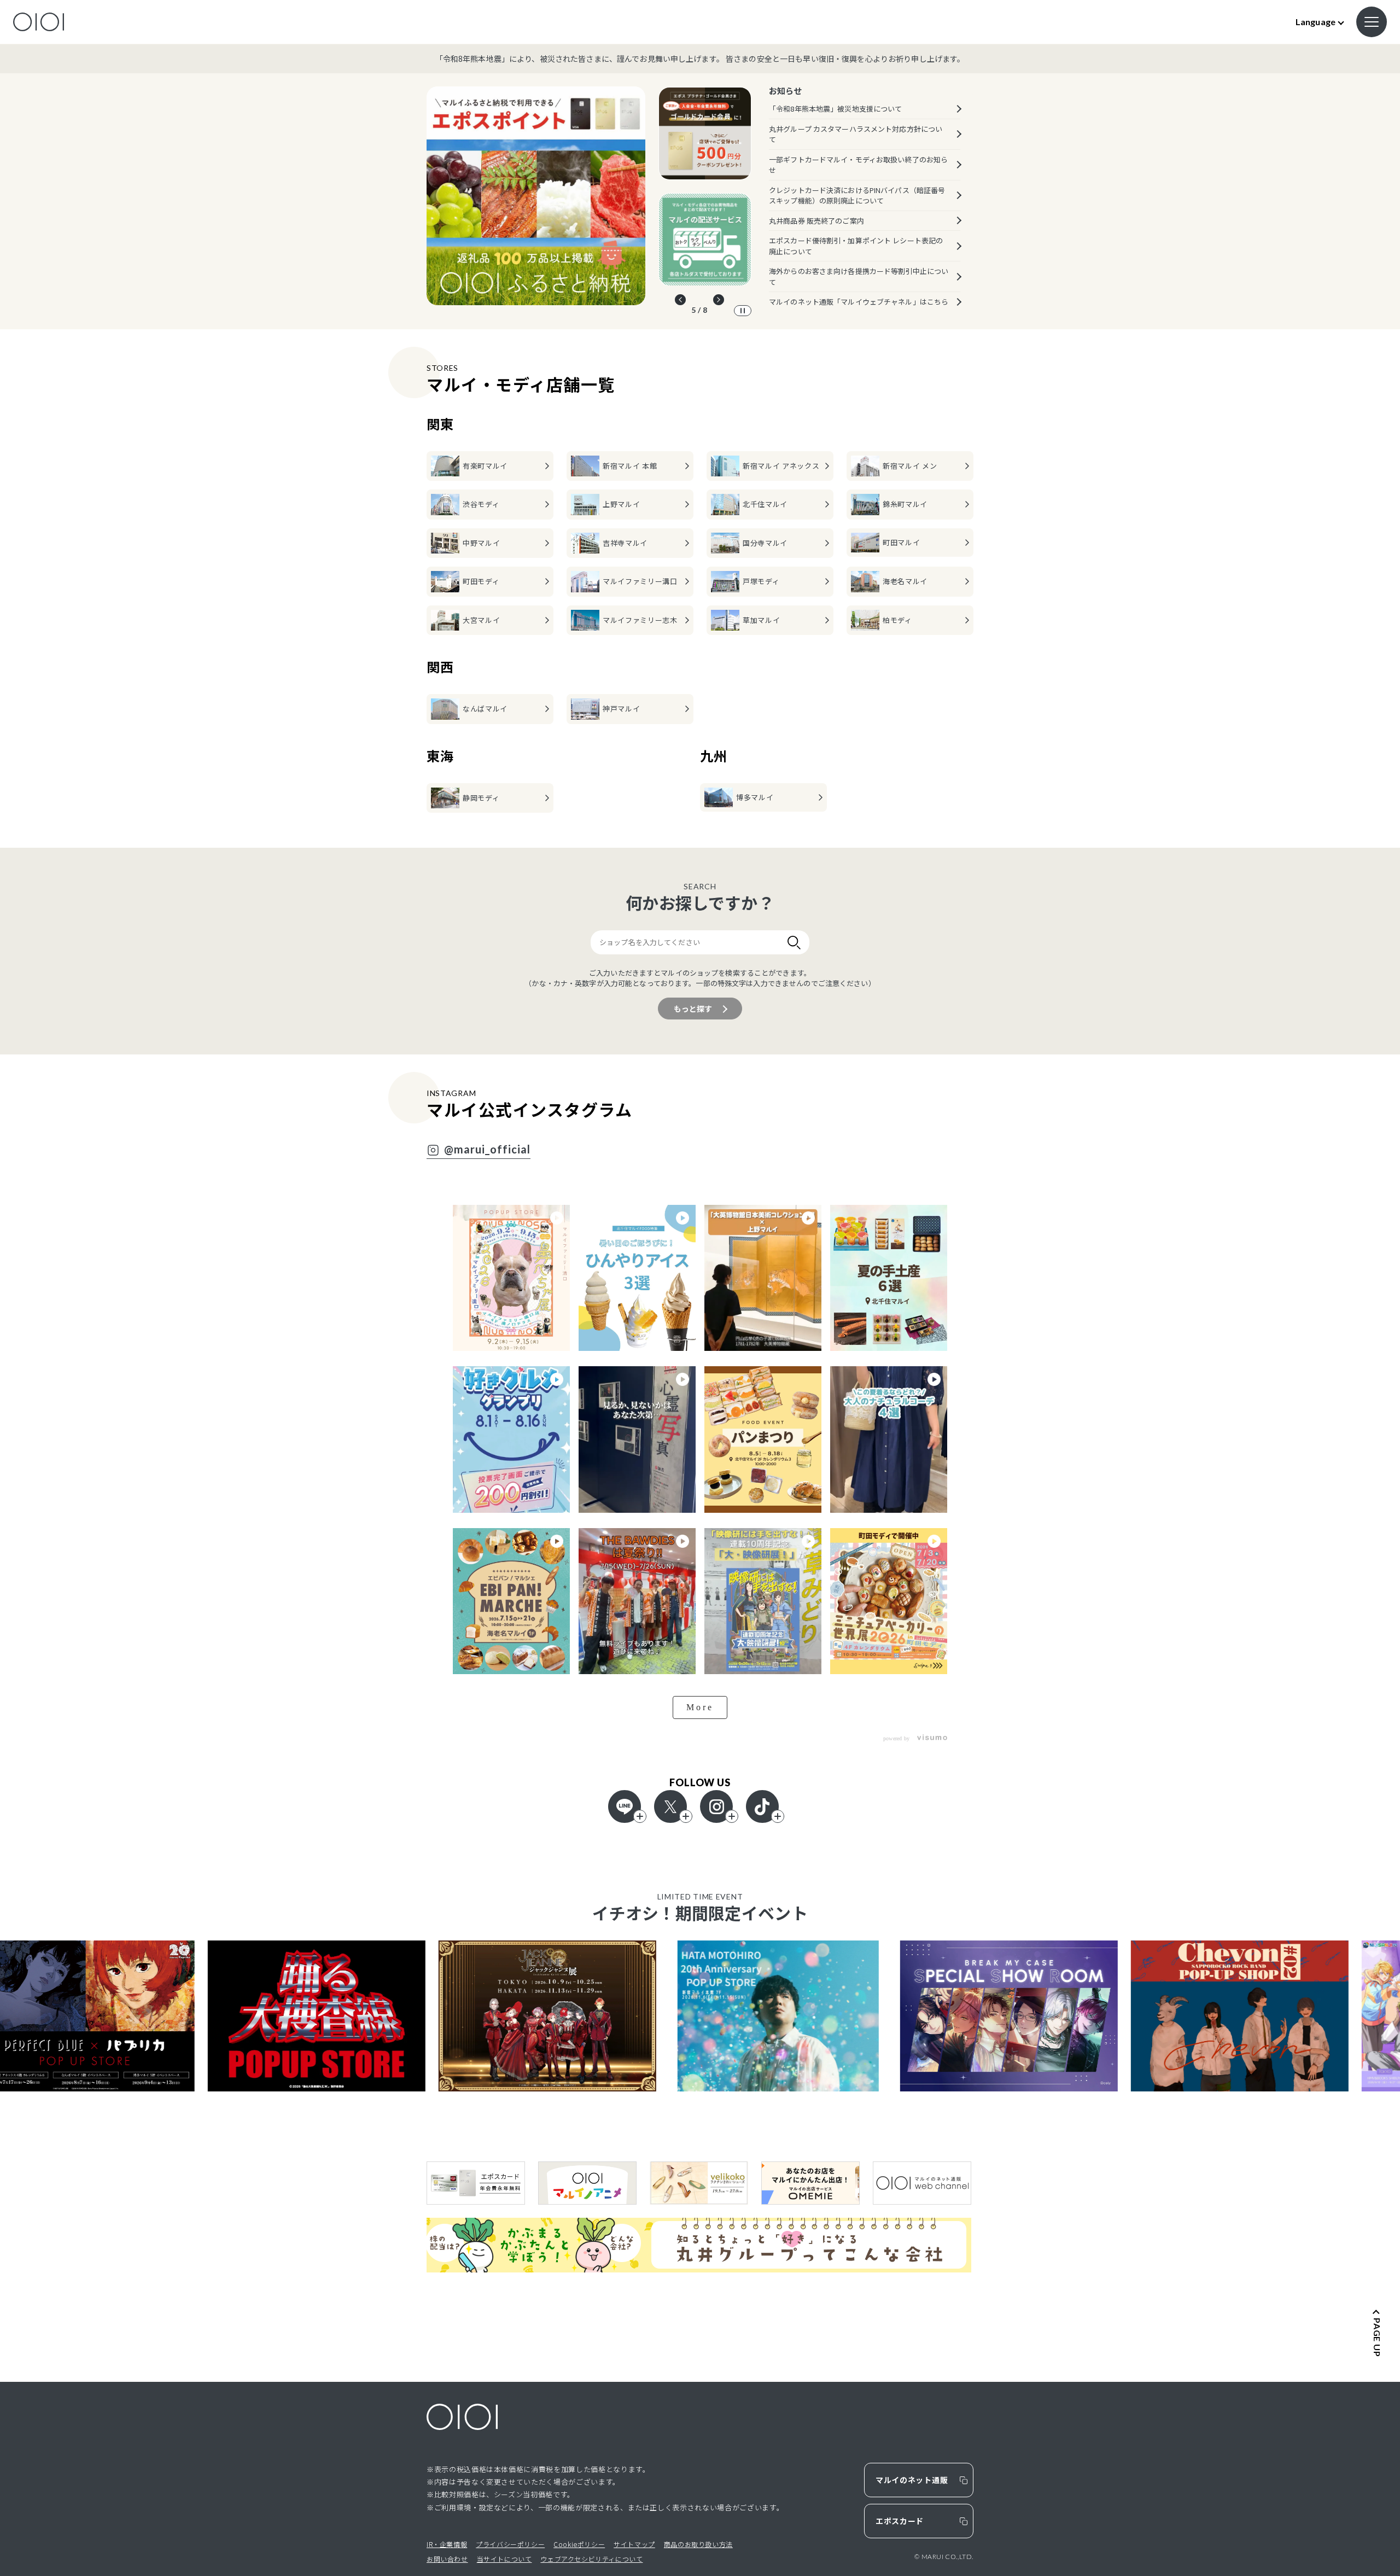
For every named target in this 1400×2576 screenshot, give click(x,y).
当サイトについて (504, 2559)
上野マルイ (621, 504)
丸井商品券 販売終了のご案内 (816, 221)
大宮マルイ (481, 620)
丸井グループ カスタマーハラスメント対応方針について (856, 134)
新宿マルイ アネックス (781, 466)
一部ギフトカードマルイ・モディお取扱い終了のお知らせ (858, 165)
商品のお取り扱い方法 (698, 2544)
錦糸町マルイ (905, 504)
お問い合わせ (447, 2559)
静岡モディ (481, 798)
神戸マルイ (621, 709)
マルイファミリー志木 (640, 620)
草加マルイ (761, 620)
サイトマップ (634, 2544)
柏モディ (897, 620)
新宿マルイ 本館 (630, 466)
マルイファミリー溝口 (640, 581)
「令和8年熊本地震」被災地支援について (835, 109)
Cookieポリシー (579, 2544)
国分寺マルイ (765, 543)
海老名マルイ (905, 581)
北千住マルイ (765, 504)
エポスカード (900, 2521)
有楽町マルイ (485, 466)
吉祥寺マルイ (625, 543)
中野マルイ (481, 543)
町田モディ (481, 581)
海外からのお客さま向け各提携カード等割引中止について (859, 276)
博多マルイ (755, 797)
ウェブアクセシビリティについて (591, 2559)
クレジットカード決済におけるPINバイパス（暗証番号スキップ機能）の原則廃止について (857, 196)
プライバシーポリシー (510, 2544)
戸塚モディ (761, 581)
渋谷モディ (481, 504)
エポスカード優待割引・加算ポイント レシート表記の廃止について (856, 246)
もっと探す (693, 1009)
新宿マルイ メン (910, 466)
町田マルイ (901, 542)
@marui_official (487, 1150)
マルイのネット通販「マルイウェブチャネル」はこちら (859, 302)
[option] (536, 196)
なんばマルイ (485, 709)
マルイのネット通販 (912, 2480)
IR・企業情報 (447, 2544)
